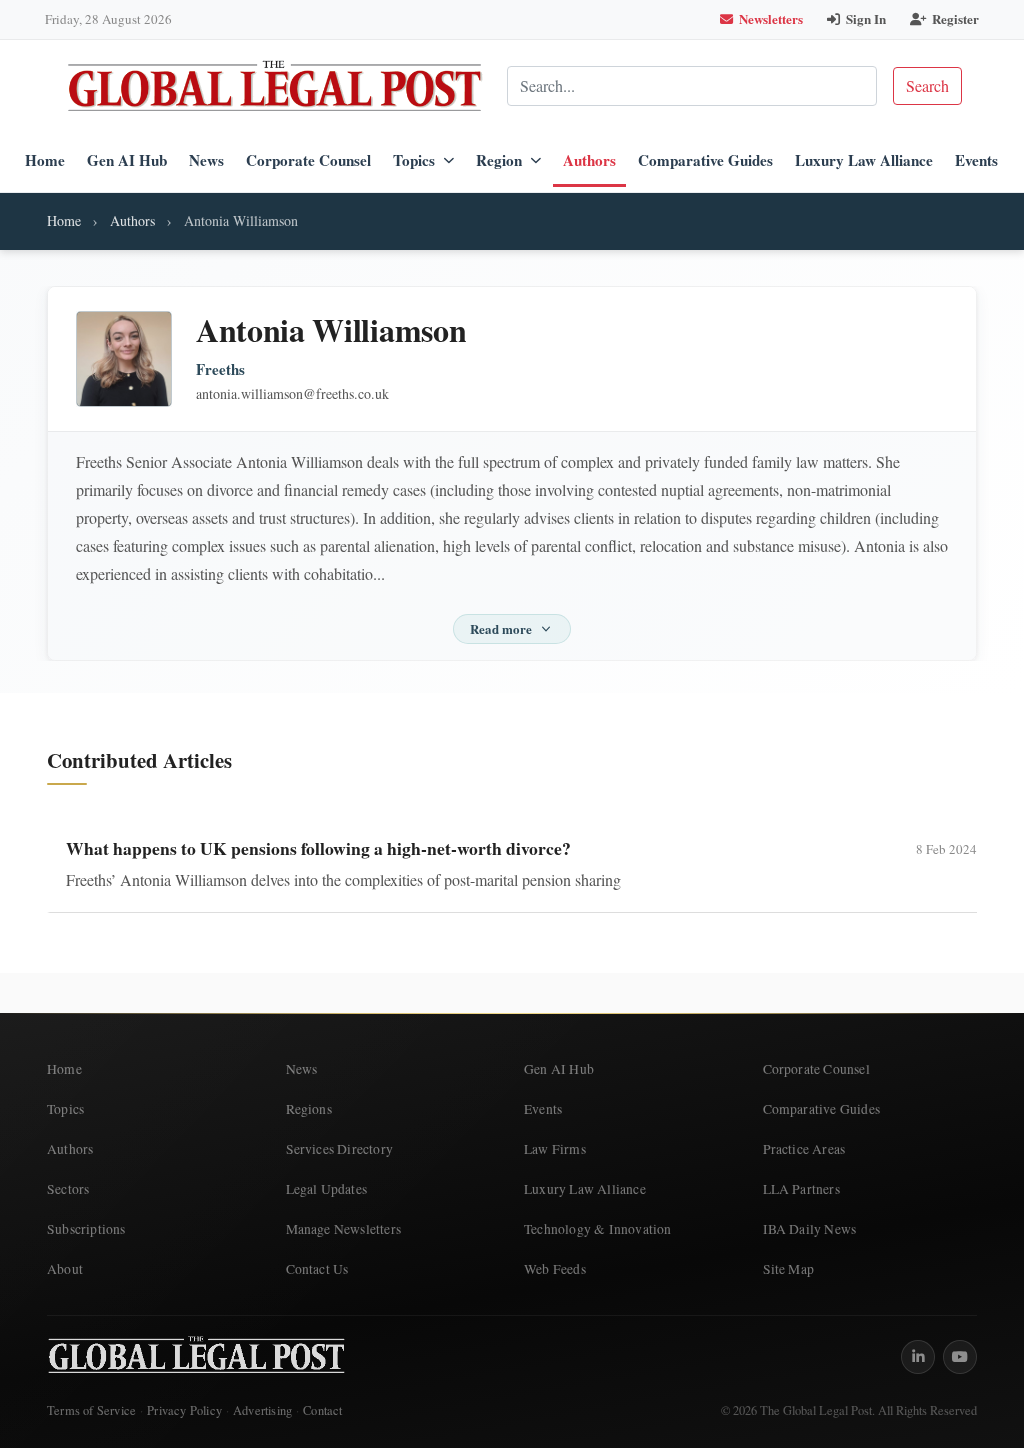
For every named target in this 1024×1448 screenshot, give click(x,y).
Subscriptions (86, 1229)
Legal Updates (327, 1189)
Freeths (220, 369)
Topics (414, 160)
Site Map (789, 1269)
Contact (322, 1410)
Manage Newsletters (344, 1229)
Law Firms (555, 1149)
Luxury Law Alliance (864, 160)
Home (45, 160)
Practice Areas (804, 1149)
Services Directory (340, 1149)
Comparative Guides (705, 160)
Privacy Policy (184, 1410)
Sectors (68, 1189)
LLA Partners (801, 1189)
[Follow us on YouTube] (960, 1357)
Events (976, 160)
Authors (589, 160)
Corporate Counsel (308, 160)
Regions (309, 1109)
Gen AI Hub (127, 160)
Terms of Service (91, 1410)
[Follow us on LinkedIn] (918, 1357)
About (65, 1269)
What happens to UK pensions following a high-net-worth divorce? (318, 848)
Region (499, 160)
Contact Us (317, 1269)
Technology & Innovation (598, 1229)
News (206, 160)
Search (927, 85)
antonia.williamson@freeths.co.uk (292, 393)
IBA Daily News (810, 1229)
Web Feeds (555, 1269)
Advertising (262, 1410)
